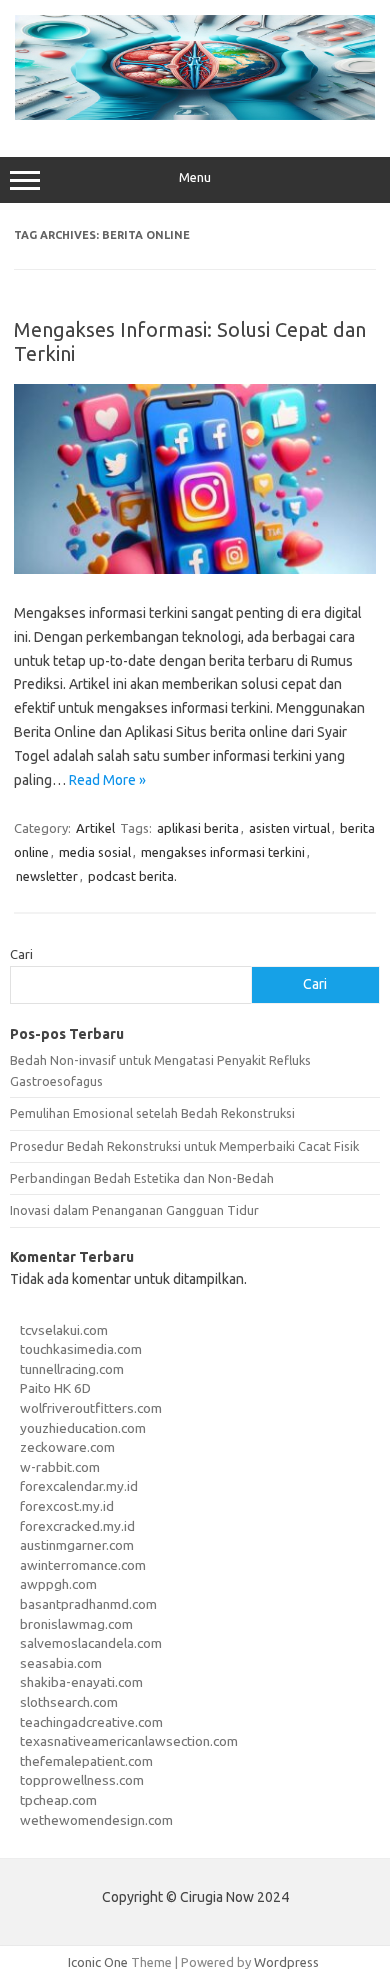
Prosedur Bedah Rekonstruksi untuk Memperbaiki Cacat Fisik (184, 1146)
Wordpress (286, 1962)
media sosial (95, 852)
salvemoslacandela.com (91, 1643)
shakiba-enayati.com (81, 1682)
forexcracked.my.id (77, 1526)
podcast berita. (132, 876)
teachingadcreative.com (91, 1722)
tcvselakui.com (64, 1330)
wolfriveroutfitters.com (91, 1408)
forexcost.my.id (67, 1506)
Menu (195, 177)
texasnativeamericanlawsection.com (129, 1741)
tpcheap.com (58, 1800)
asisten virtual (289, 828)
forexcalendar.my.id (79, 1486)
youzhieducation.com (83, 1428)
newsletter (47, 876)
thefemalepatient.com (86, 1761)
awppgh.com (58, 1584)
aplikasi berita (198, 828)
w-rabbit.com (60, 1467)
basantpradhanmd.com (88, 1604)
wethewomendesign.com (96, 1820)
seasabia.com (61, 1663)
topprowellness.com (82, 1780)
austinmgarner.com (77, 1545)
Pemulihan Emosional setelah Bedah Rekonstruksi (152, 1113)
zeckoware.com (67, 1447)
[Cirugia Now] (195, 115)
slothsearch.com (69, 1702)
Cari (21, 954)
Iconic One (98, 1962)
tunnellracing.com (72, 1369)
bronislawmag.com (76, 1624)
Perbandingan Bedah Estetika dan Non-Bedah (142, 1178)
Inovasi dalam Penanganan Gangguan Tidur (134, 1210)
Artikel (95, 828)
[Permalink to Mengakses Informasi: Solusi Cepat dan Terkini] (195, 569)
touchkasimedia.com (81, 1349)
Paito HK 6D (55, 1388)
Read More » (107, 780)
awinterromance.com (83, 1565)
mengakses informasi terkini (223, 852)
